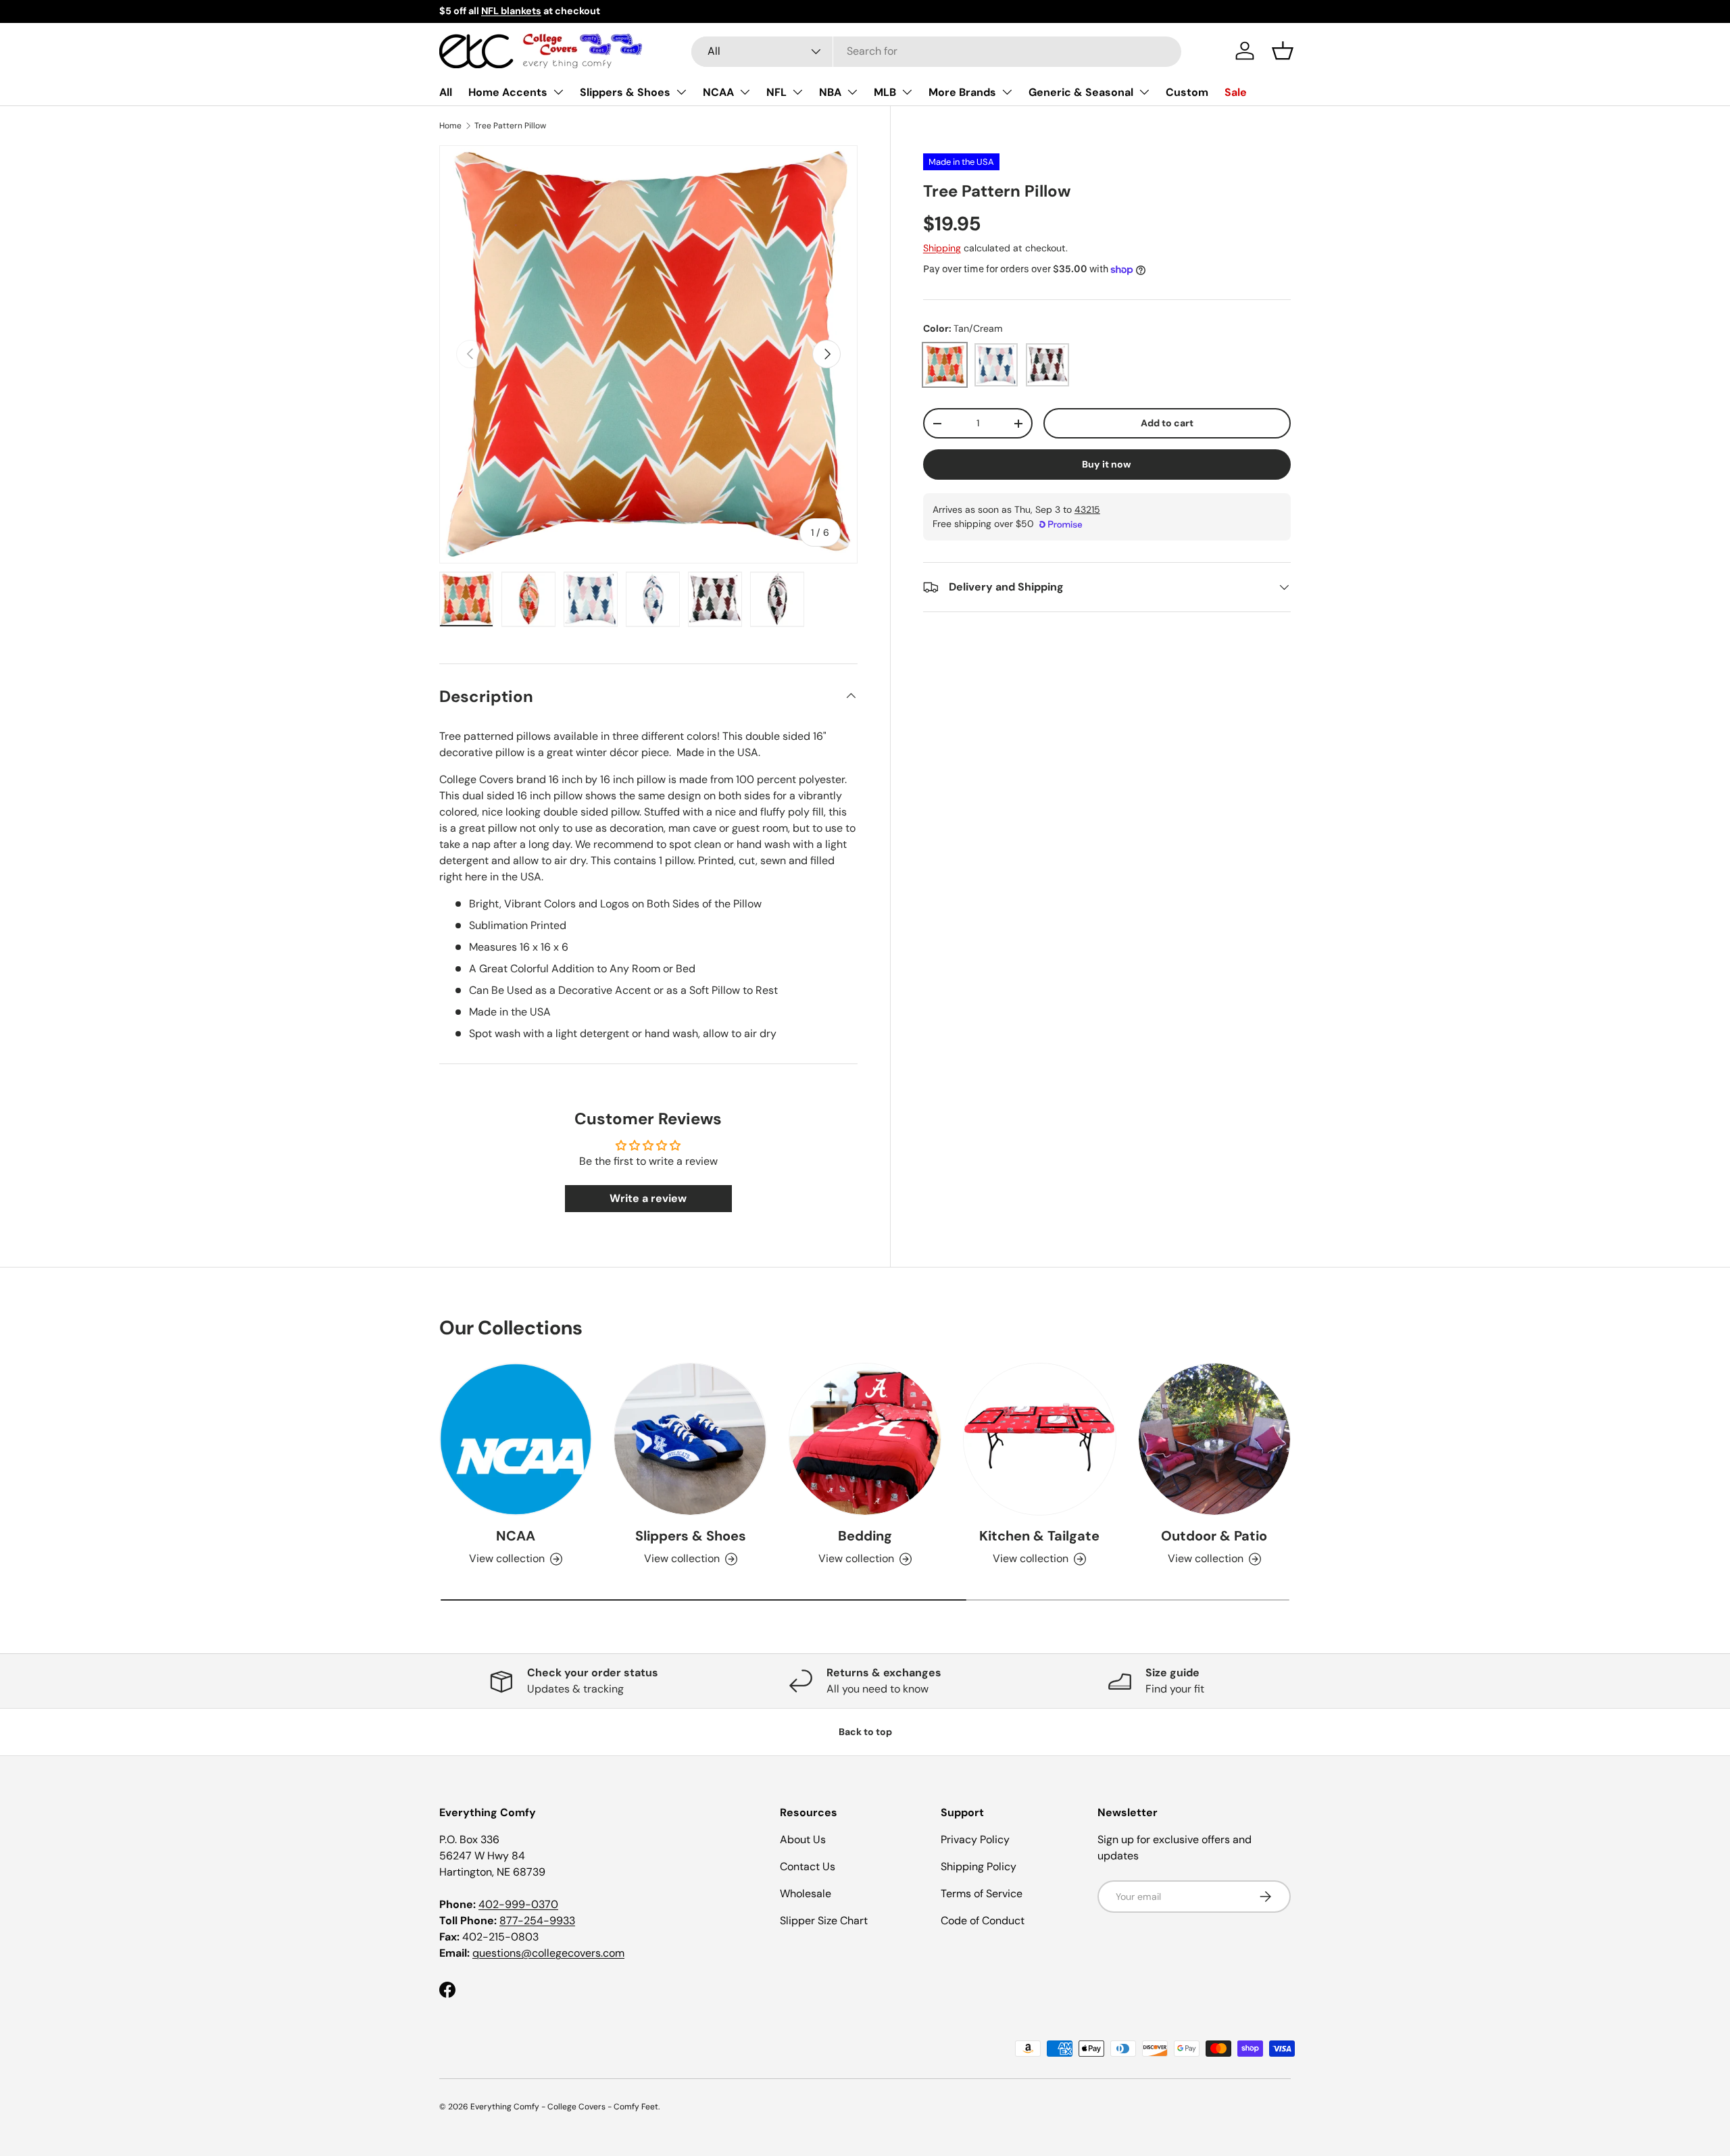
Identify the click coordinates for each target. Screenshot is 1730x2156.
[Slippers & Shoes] (690, 1439)
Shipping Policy (979, 1866)
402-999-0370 (518, 1904)
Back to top (865, 1732)
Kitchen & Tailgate (1039, 1536)
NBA (830, 92)
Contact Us (808, 1866)
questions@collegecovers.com (548, 1953)
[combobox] (936, 51)
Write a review (648, 1198)
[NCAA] (516, 1439)
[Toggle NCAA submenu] (745, 92)
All (446, 92)
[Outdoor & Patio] (1214, 1439)
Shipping (942, 248)
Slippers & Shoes (625, 92)
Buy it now (1107, 464)
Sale (1236, 92)
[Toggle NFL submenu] (797, 92)
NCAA (718, 92)
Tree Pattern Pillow (510, 126)
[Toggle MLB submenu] (907, 92)
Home (450, 126)
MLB (885, 92)
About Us (803, 1839)
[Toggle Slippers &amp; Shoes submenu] (681, 92)
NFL (776, 92)
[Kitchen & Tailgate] (1039, 1439)
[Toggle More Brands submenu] (1007, 92)
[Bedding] (865, 1439)
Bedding (865, 1536)
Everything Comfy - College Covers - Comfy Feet (564, 2107)
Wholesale (806, 1894)
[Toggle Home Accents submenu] (558, 92)
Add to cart (1167, 424)
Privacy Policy (975, 1839)
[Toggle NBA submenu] (852, 92)
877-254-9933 (537, 1921)
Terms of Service (982, 1894)
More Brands (962, 92)
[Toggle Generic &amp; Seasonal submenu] (1144, 92)
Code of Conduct (983, 1921)
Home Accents (508, 92)
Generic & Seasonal (1081, 92)
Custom (1187, 92)
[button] (1283, 51)
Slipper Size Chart (824, 1921)
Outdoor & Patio (1214, 1536)
